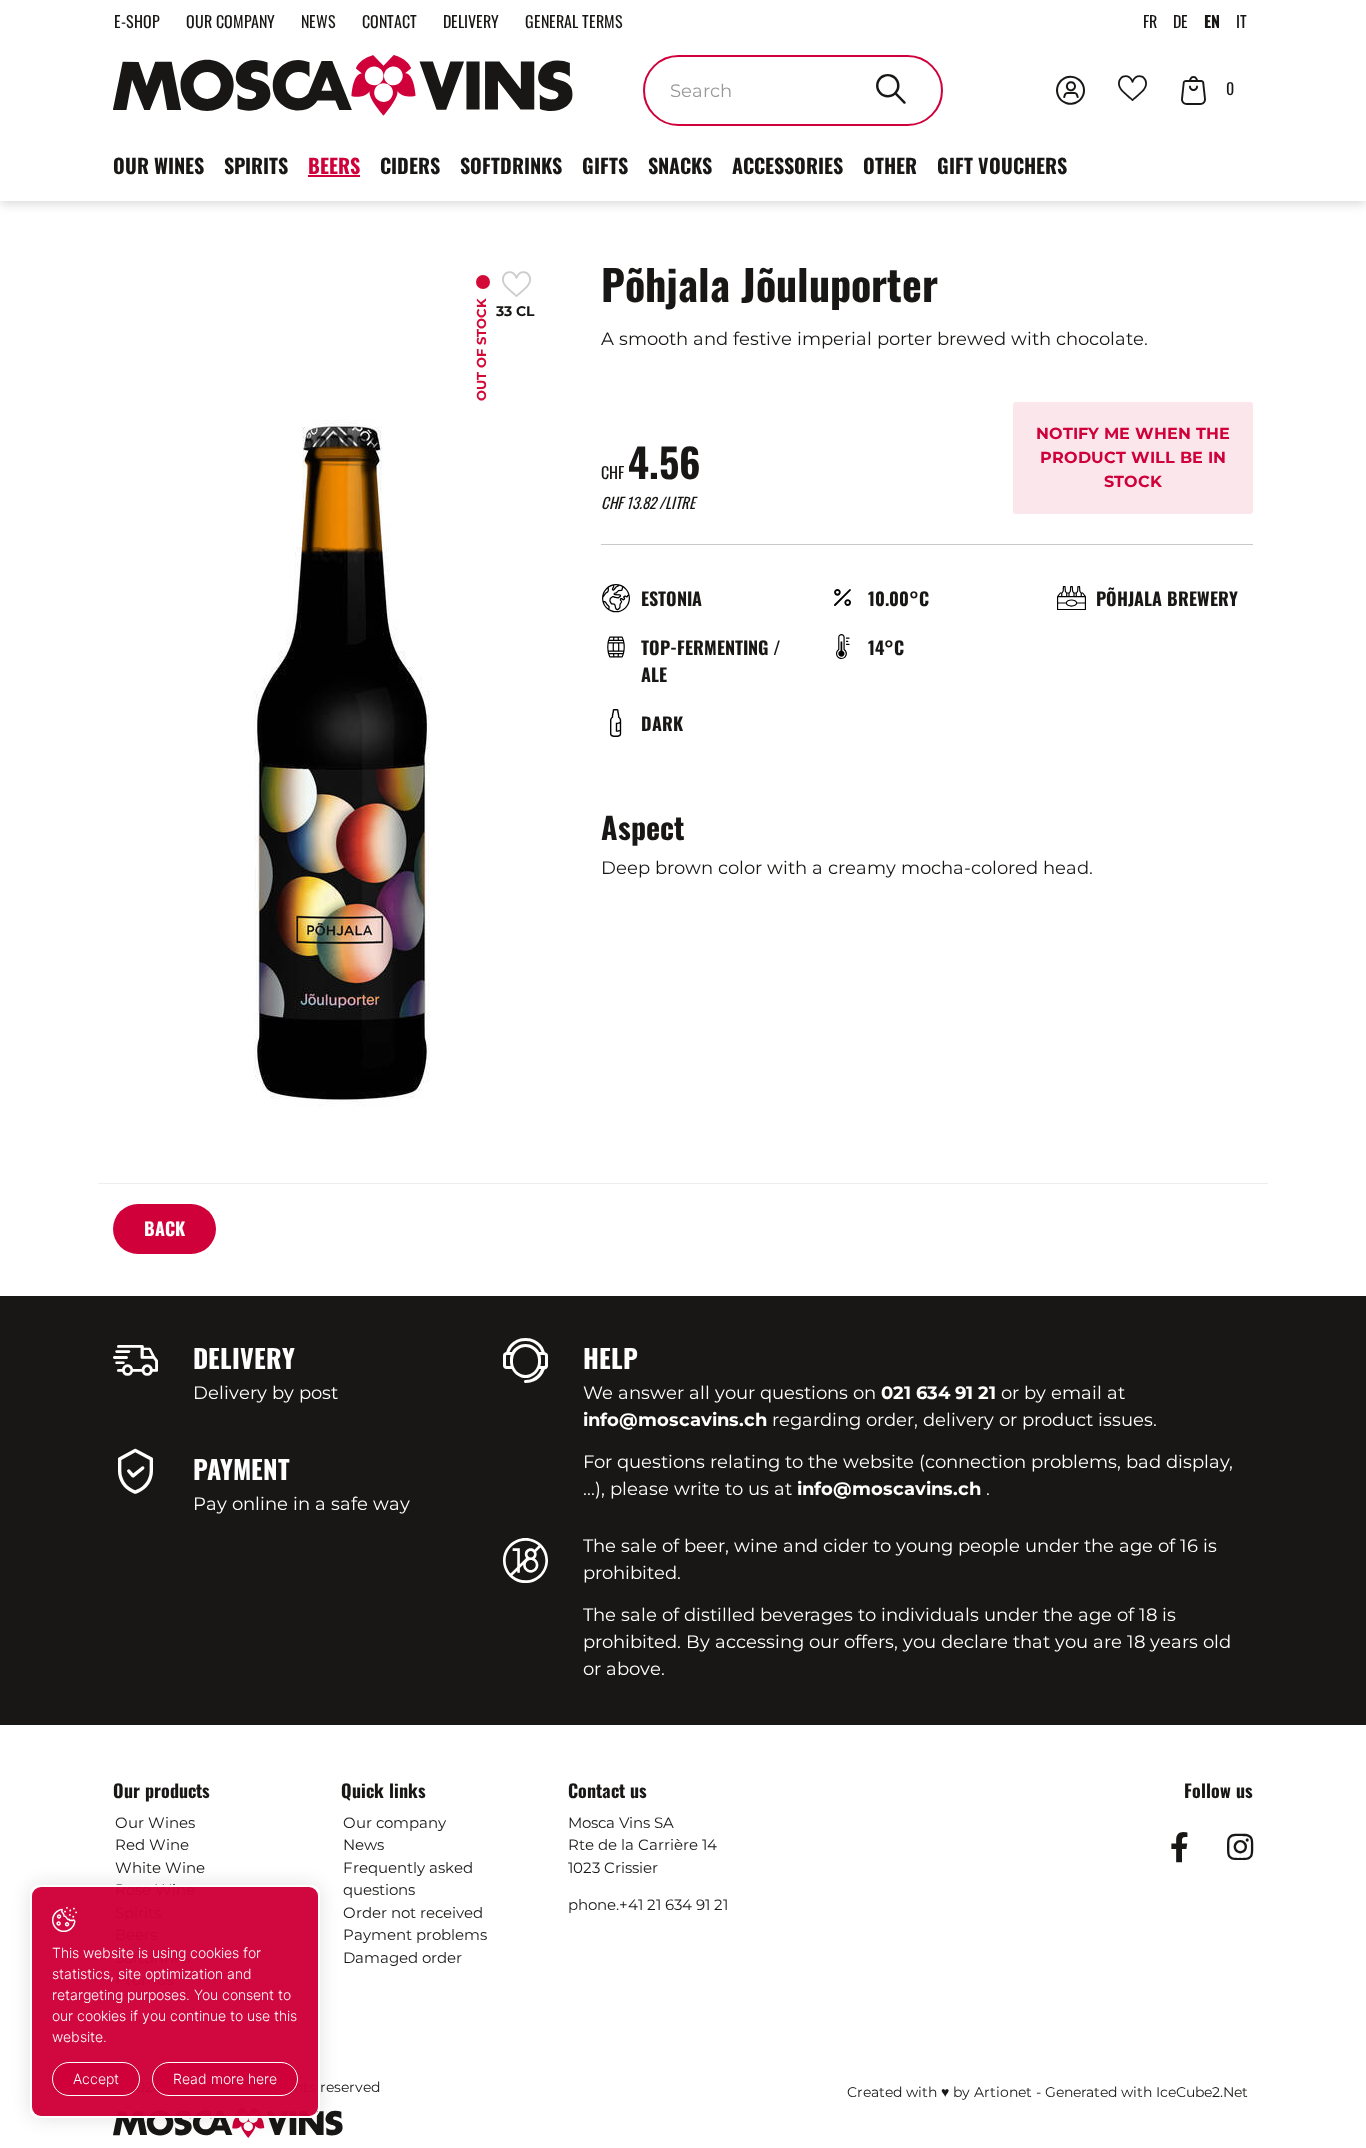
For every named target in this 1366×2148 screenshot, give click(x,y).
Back (164, 1228)
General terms (574, 21)
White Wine (160, 1867)
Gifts (605, 165)
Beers (334, 165)
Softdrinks (511, 165)
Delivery (471, 21)
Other (890, 165)
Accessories (787, 165)
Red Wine (152, 1844)
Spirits (256, 165)
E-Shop (137, 21)
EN (1212, 21)
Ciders (410, 165)
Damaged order (402, 1957)
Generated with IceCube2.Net (1146, 2092)
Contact (389, 21)
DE (1180, 21)
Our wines (158, 165)
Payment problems (415, 1934)
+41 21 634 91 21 (673, 1904)
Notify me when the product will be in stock (1133, 457)
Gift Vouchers (1002, 165)
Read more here (225, 2078)
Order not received (413, 1912)
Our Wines (155, 1822)
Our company (230, 21)
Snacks (680, 165)
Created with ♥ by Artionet (939, 2092)
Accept (96, 2078)
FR (1150, 21)
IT (1241, 21)
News (318, 21)
